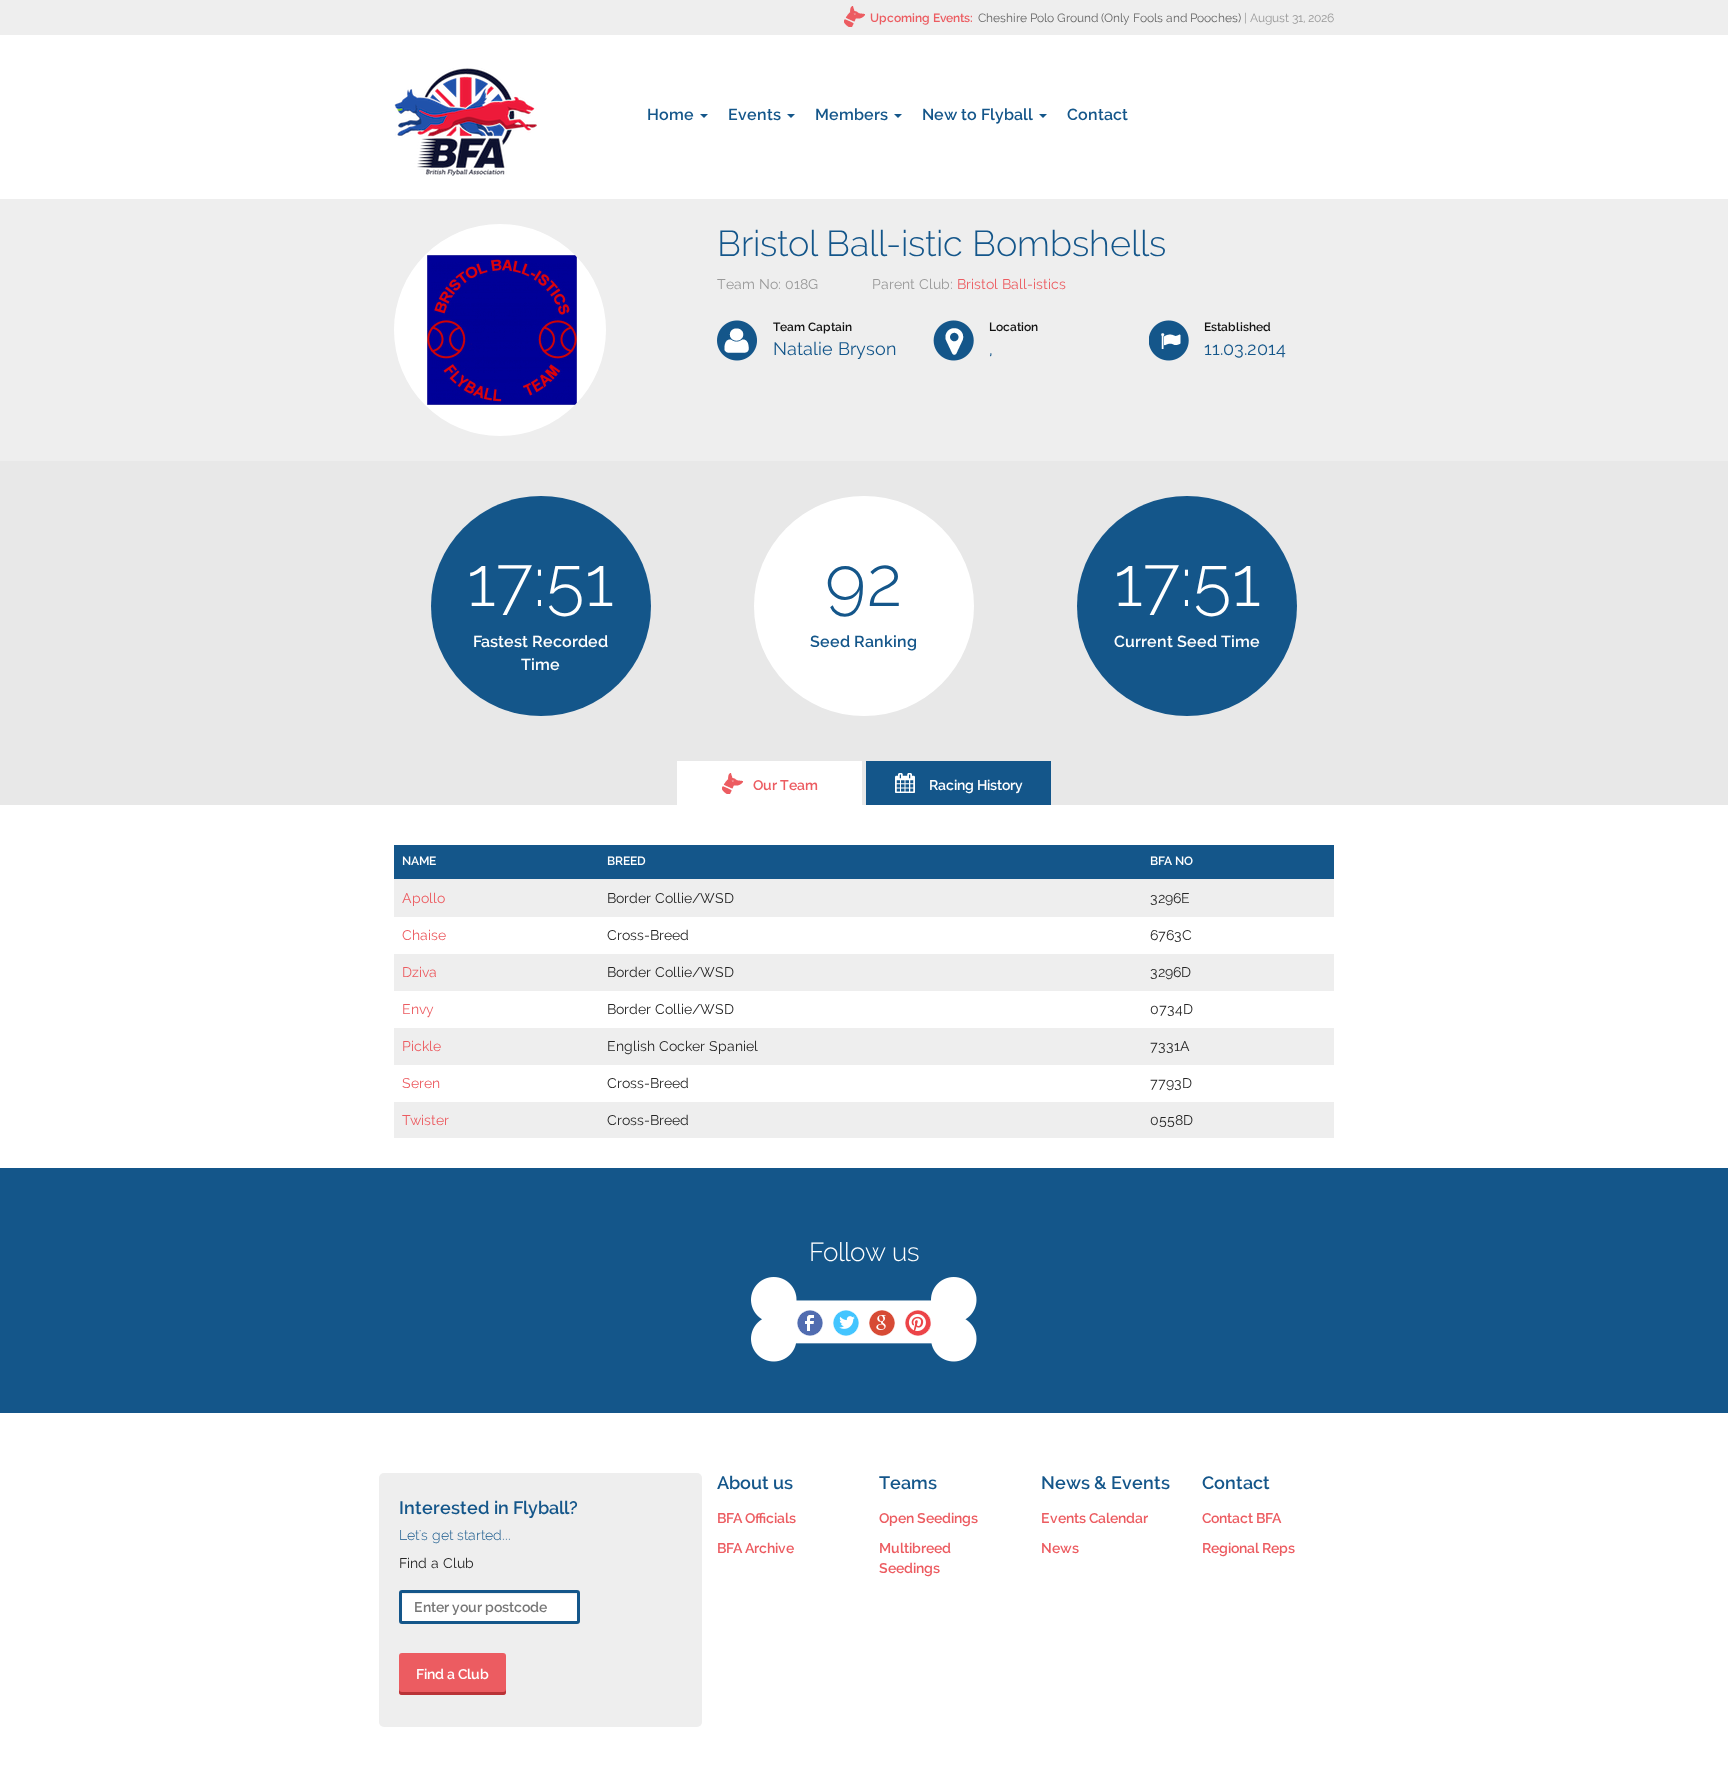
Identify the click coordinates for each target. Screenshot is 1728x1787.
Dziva (419, 972)
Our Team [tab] (785, 785)
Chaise (424, 935)
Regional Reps (1248, 1548)
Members (853, 114)
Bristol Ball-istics (1011, 284)
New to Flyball (979, 114)
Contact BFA (1241, 1518)
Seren (421, 1083)
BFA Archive (755, 1548)
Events (756, 114)
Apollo (423, 898)
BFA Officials (756, 1518)
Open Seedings (928, 1518)
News (1060, 1548)
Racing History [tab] (976, 785)
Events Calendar (1094, 1518)
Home (672, 114)
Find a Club (452, 1674)
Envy (418, 1009)
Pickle (421, 1046)
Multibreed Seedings (915, 1558)
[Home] (465, 122)
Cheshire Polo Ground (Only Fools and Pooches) (1109, 18)
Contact (1097, 114)
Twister (425, 1120)
